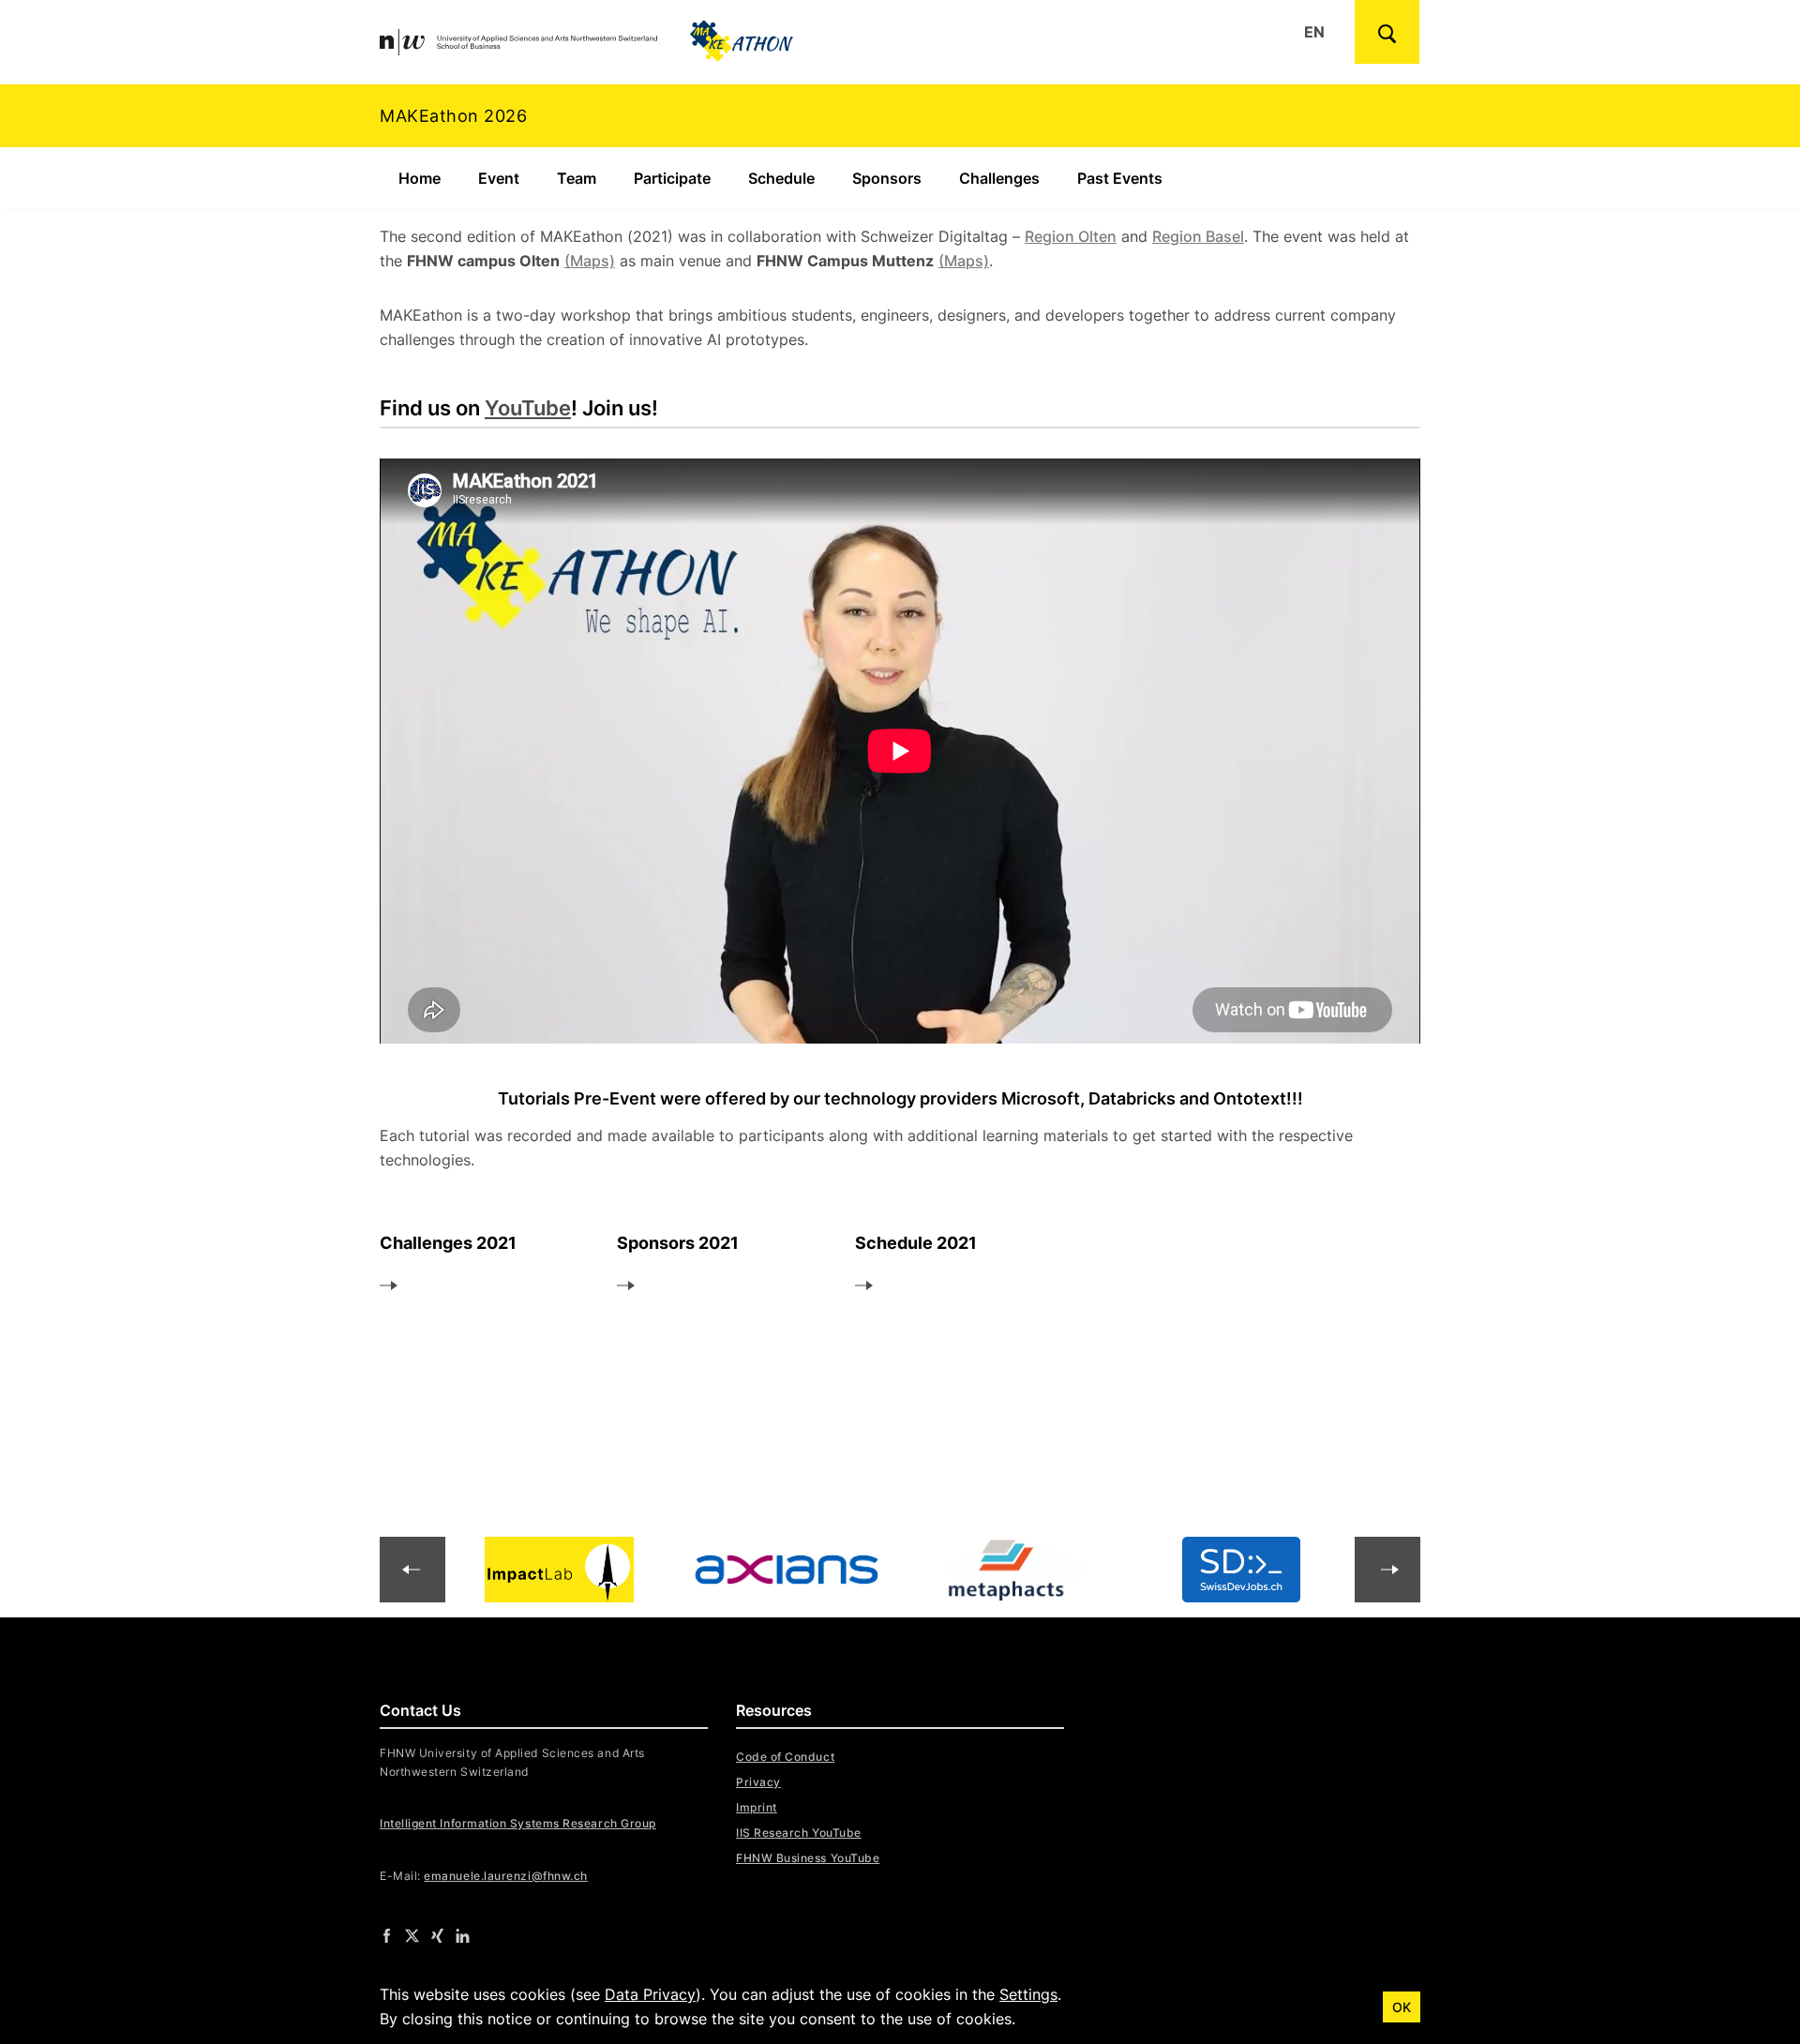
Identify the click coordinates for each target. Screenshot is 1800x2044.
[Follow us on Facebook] (387, 1935)
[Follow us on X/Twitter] (412, 1935)
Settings (1028, 1994)
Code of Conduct (785, 1757)
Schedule (781, 178)
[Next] (412, 1570)
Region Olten (1071, 236)
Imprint (757, 1807)
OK (1402, 2007)
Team (577, 178)
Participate (672, 178)
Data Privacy (650, 1994)
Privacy (758, 1782)
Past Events (1120, 178)
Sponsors (887, 178)
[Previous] (1387, 1570)
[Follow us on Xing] (437, 1935)
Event (499, 178)
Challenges (999, 178)
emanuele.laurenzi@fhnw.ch (506, 1876)
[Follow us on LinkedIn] (463, 1935)
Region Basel (1198, 236)
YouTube (528, 408)
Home (420, 178)
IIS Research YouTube (799, 1833)
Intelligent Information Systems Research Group (518, 1823)
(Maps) (590, 261)
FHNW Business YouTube (808, 1858)
